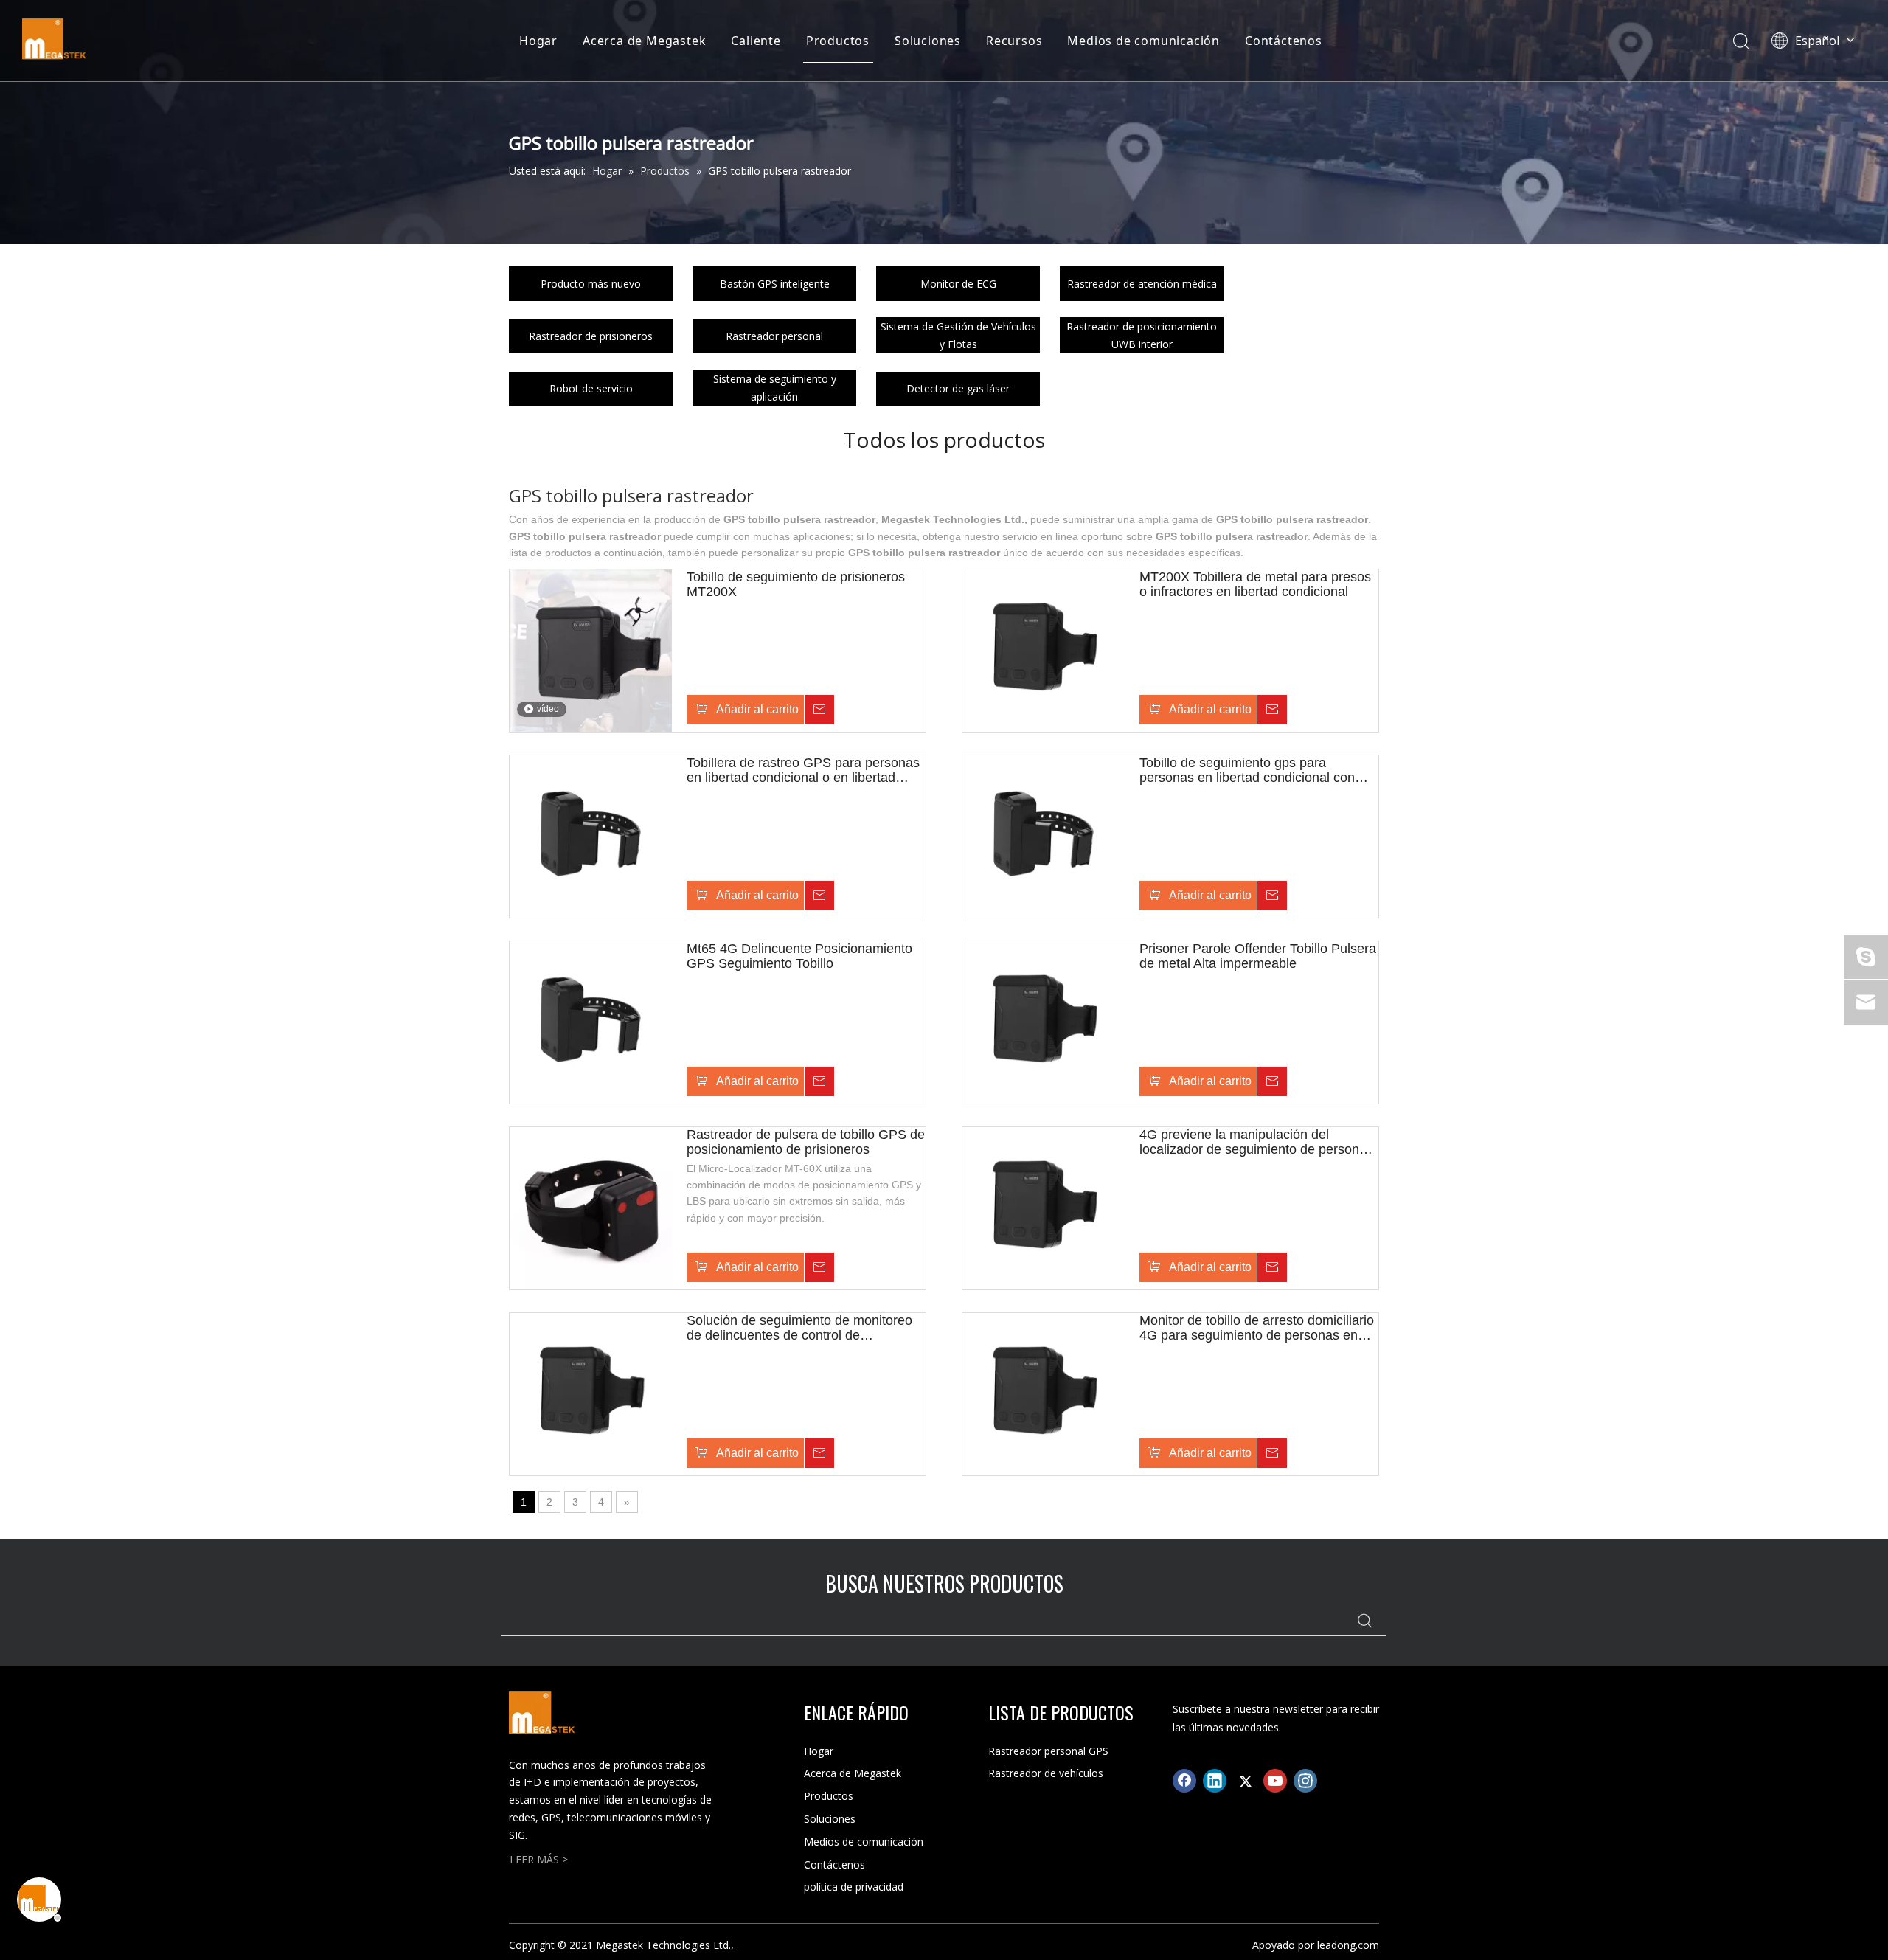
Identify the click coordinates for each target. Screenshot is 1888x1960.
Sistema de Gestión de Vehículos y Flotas (958, 335)
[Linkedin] (1215, 1781)
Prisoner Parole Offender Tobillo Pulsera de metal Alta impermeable (1258, 956)
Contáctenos (1284, 41)
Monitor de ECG (958, 284)
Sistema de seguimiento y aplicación (775, 388)
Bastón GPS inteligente (775, 284)
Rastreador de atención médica (1142, 284)
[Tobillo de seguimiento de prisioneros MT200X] (591, 649)
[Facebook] (1184, 1781)
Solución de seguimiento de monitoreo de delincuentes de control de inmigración (799, 1328)
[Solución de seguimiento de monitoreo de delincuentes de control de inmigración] (591, 1393)
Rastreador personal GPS (1048, 1751)
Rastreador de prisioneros (591, 336)
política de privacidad (854, 1887)
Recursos (1014, 41)
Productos (838, 41)
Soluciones (928, 41)
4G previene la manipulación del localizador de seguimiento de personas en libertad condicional (1256, 1142)
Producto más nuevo (591, 284)
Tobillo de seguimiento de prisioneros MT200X (796, 584)
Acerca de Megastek (644, 41)
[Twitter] (1245, 1781)
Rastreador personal (774, 336)
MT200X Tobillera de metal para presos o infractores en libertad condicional (1255, 584)
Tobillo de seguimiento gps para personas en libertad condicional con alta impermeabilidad (1247, 770)
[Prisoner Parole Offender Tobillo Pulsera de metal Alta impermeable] (1044, 1021)
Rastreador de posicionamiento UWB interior (1142, 335)
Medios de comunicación (1143, 41)
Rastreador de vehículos (1046, 1773)
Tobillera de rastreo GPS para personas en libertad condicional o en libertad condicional (803, 770)
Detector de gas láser (958, 388)
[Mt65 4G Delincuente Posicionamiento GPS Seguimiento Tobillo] (591, 1021)
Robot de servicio (591, 388)
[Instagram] (1305, 1781)
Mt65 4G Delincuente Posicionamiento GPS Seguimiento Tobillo (799, 956)
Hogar (538, 41)
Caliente (756, 41)
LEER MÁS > (539, 1859)
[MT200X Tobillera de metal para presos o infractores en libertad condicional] (1044, 649)
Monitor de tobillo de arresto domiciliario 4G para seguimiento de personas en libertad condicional (1257, 1328)
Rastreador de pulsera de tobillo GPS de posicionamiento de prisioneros (806, 1142)
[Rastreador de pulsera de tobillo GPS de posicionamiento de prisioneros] (591, 1207)
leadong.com (1348, 1945)
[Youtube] (1275, 1781)
